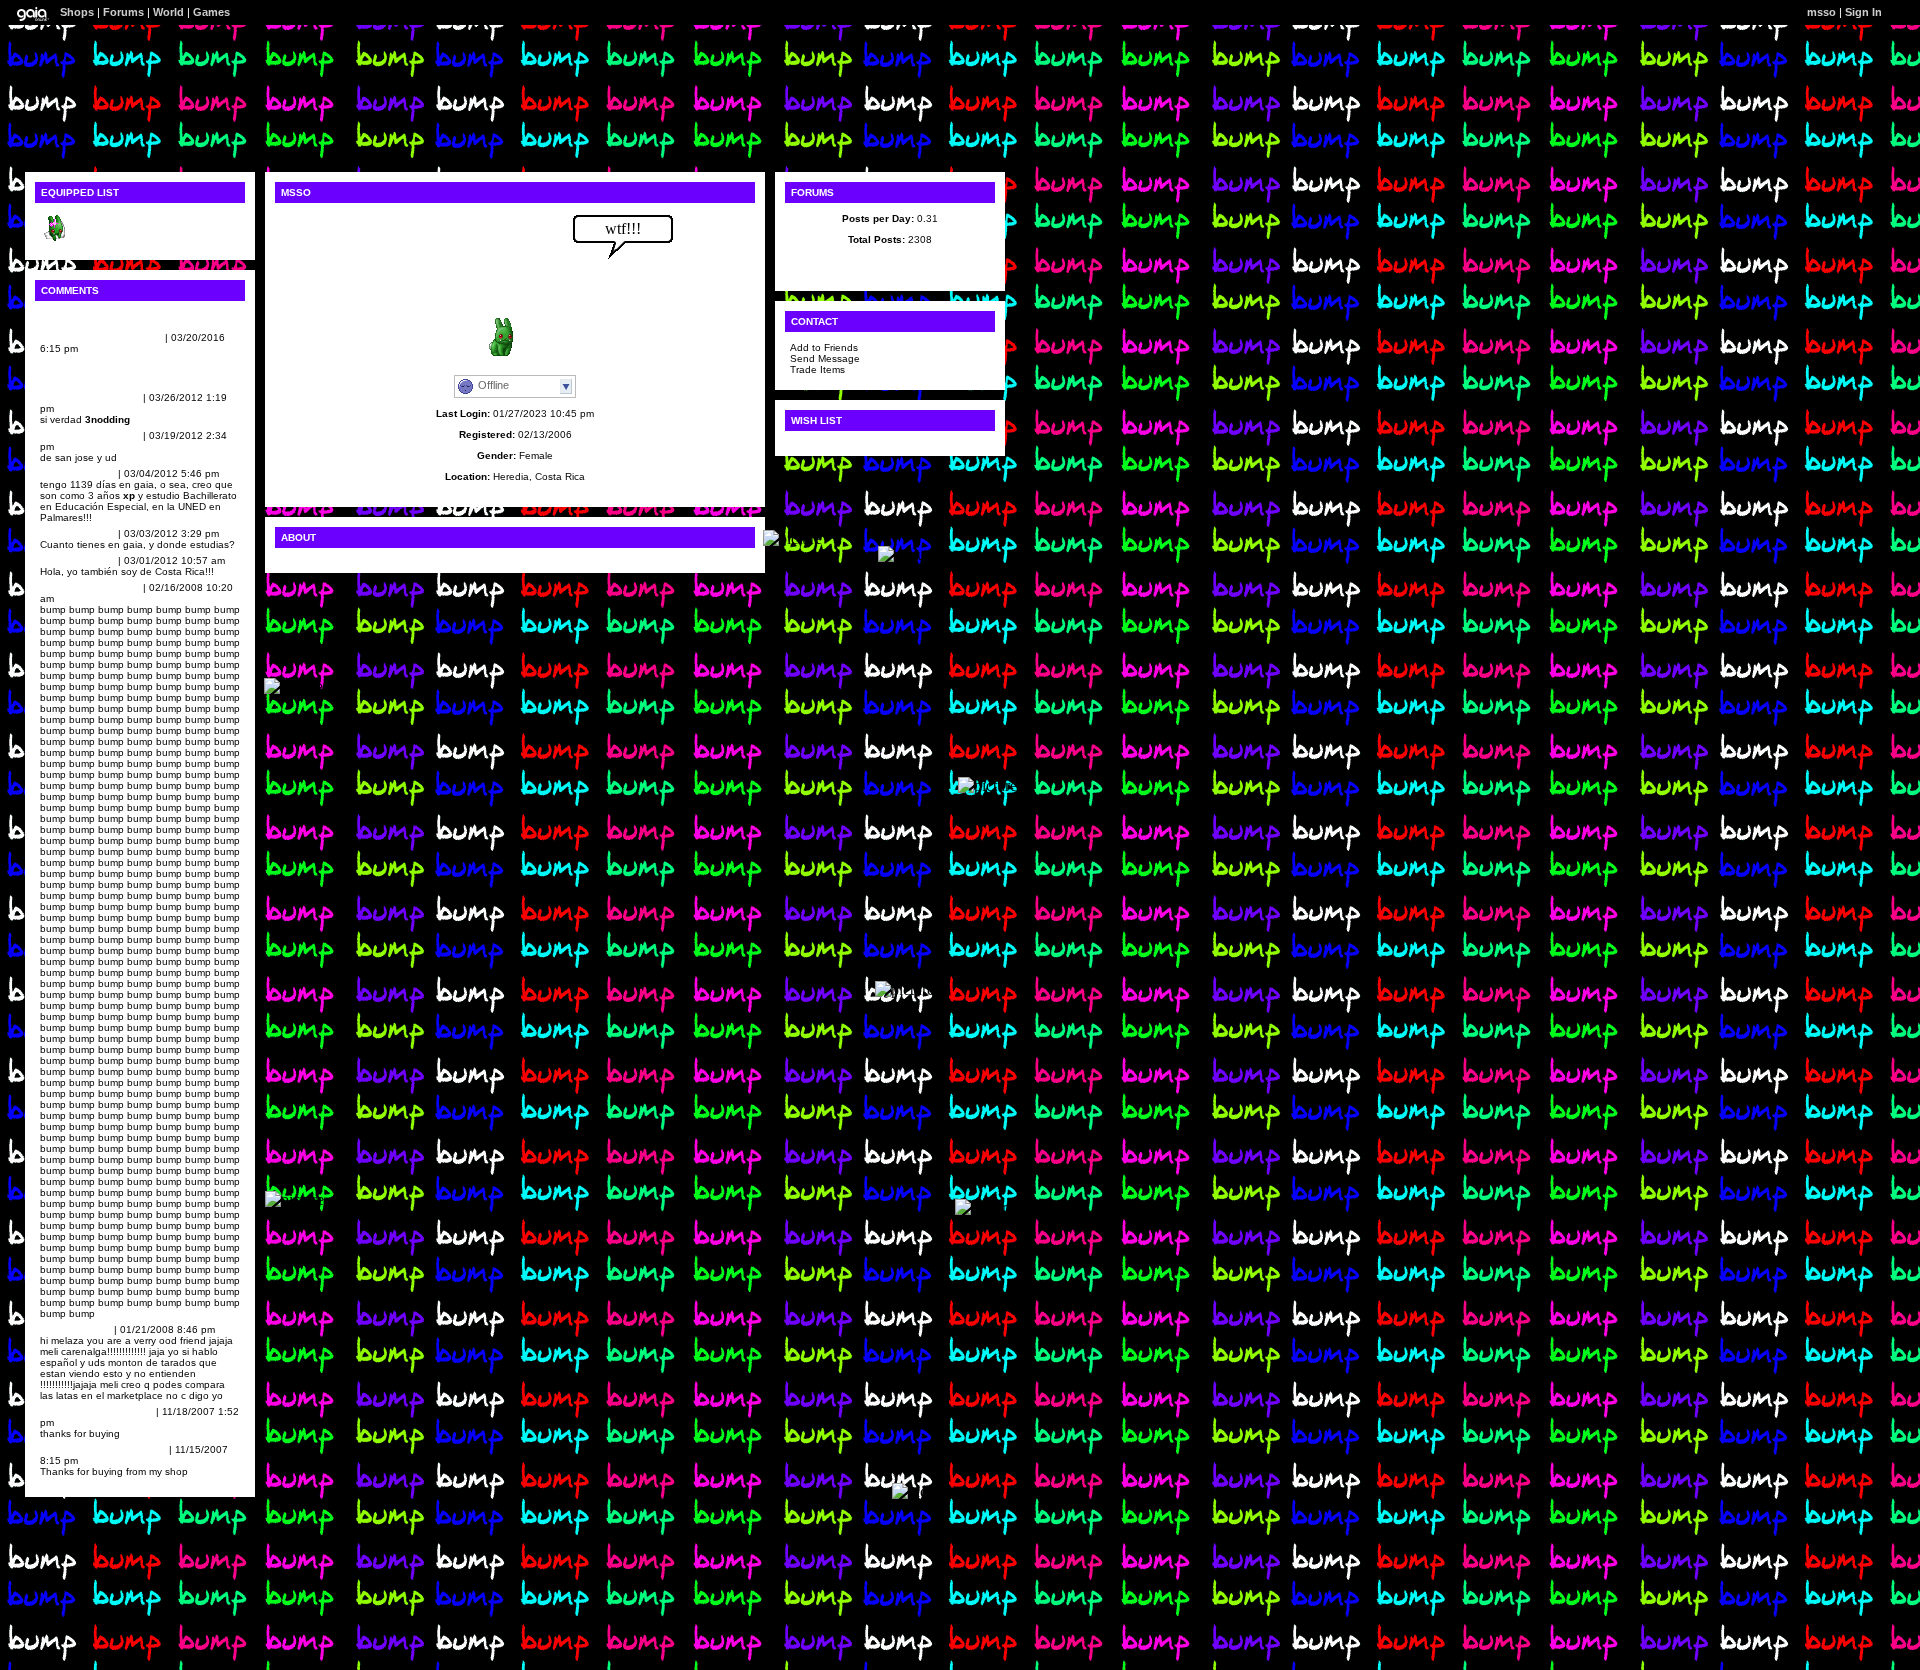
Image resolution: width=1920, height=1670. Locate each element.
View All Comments (87, 316)
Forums (123, 12)
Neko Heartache (79, 1411)
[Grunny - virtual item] (55, 239)
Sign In (1863, 12)
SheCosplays (72, 397)
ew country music (83, 337)
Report (146, 337)
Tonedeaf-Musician (85, 1449)
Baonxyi (60, 473)
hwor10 (58, 1329)
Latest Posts (890, 260)
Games (211, 12)
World (168, 12)
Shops (77, 12)
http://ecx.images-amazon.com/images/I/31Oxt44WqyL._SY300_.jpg (137, 370)
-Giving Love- (72, 587)
